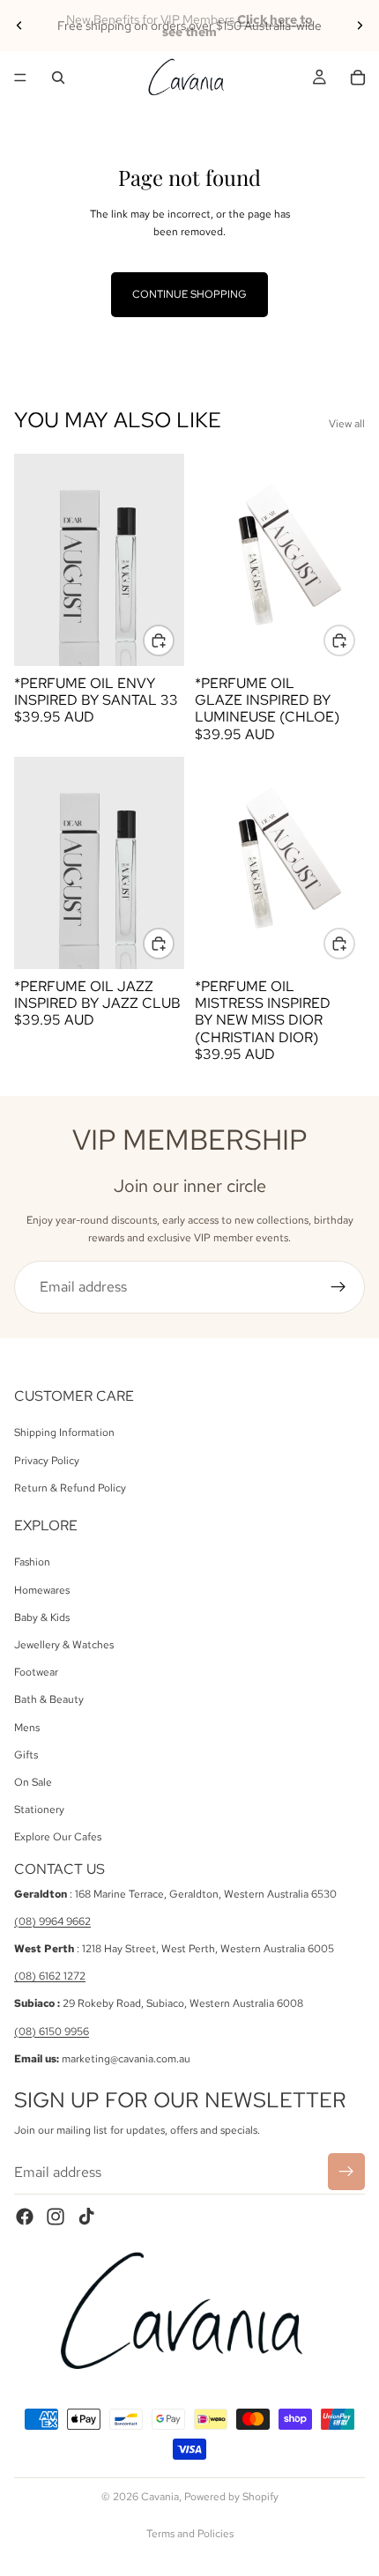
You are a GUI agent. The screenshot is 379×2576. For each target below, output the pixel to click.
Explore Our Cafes (58, 1837)
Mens (27, 1727)
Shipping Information (64, 1432)
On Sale (33, 1782)
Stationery (39, 1810)
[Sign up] (338, 1287)
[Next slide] (360, 26)
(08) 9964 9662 (52, 1921)
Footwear (36, 1672)
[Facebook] (25, 2217)
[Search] (58, 78)
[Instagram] (56, 2217)
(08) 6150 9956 (52, 2032)
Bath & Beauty (49, 1699)
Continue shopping (189, 294)
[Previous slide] (19, 26)
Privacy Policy (47, 1460)
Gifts (26, 1755)
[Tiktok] (86, 2217)
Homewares (42, 1590)
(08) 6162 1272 (50, 1976)
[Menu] (20, 78)
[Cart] (358, 78)
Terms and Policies (190, 2534)
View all (347, 424)
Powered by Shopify (231, 2497)
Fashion (32, 1562)
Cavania (160, 2497)
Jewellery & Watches (64, 1645)
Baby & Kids (42, 1617)
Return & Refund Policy (70, 1488)
